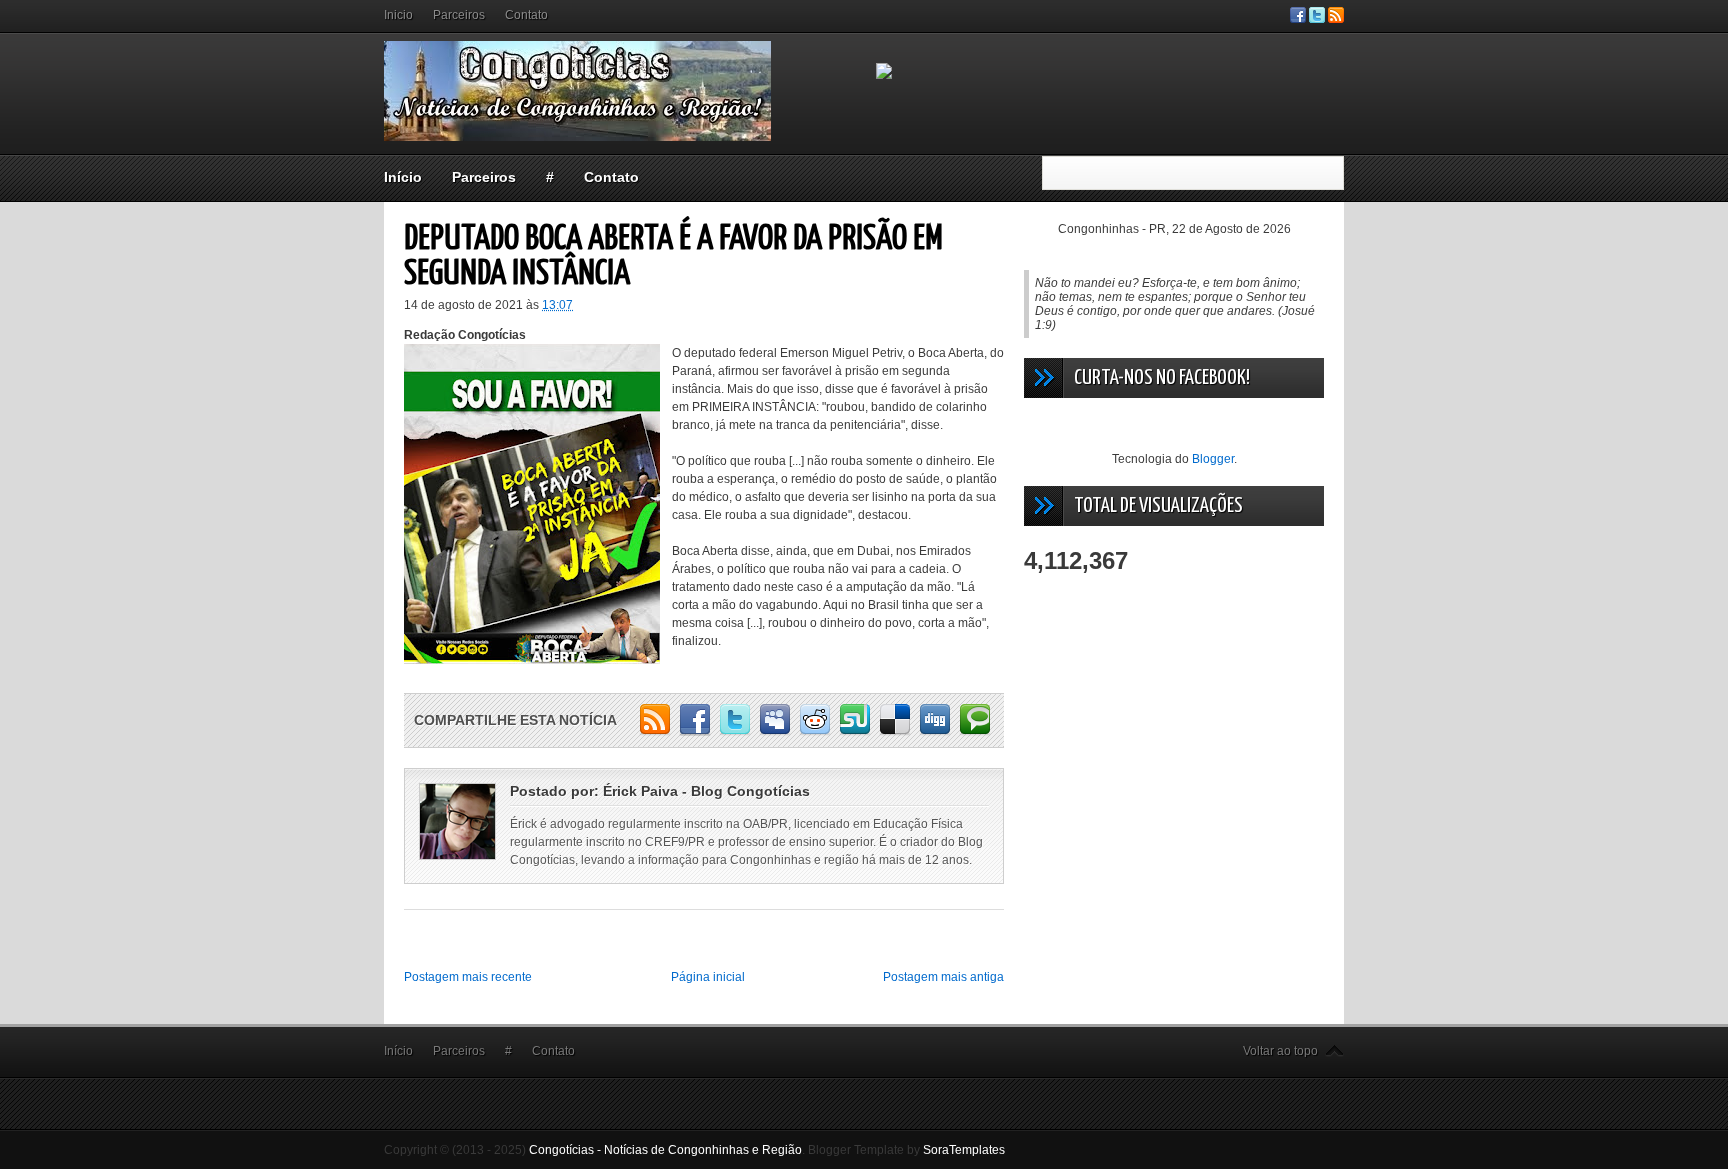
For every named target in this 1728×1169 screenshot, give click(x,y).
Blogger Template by (906, 1150)
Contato (526, 15)
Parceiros (459, 15)
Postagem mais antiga (943, 977)
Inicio (398, 15)
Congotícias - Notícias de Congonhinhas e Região (665, 1150)
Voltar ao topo (1280, 1051)
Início (403, 177)
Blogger (1213, 459)
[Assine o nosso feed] (1336, 19)
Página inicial (708, 977)
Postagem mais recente (468, 977)
